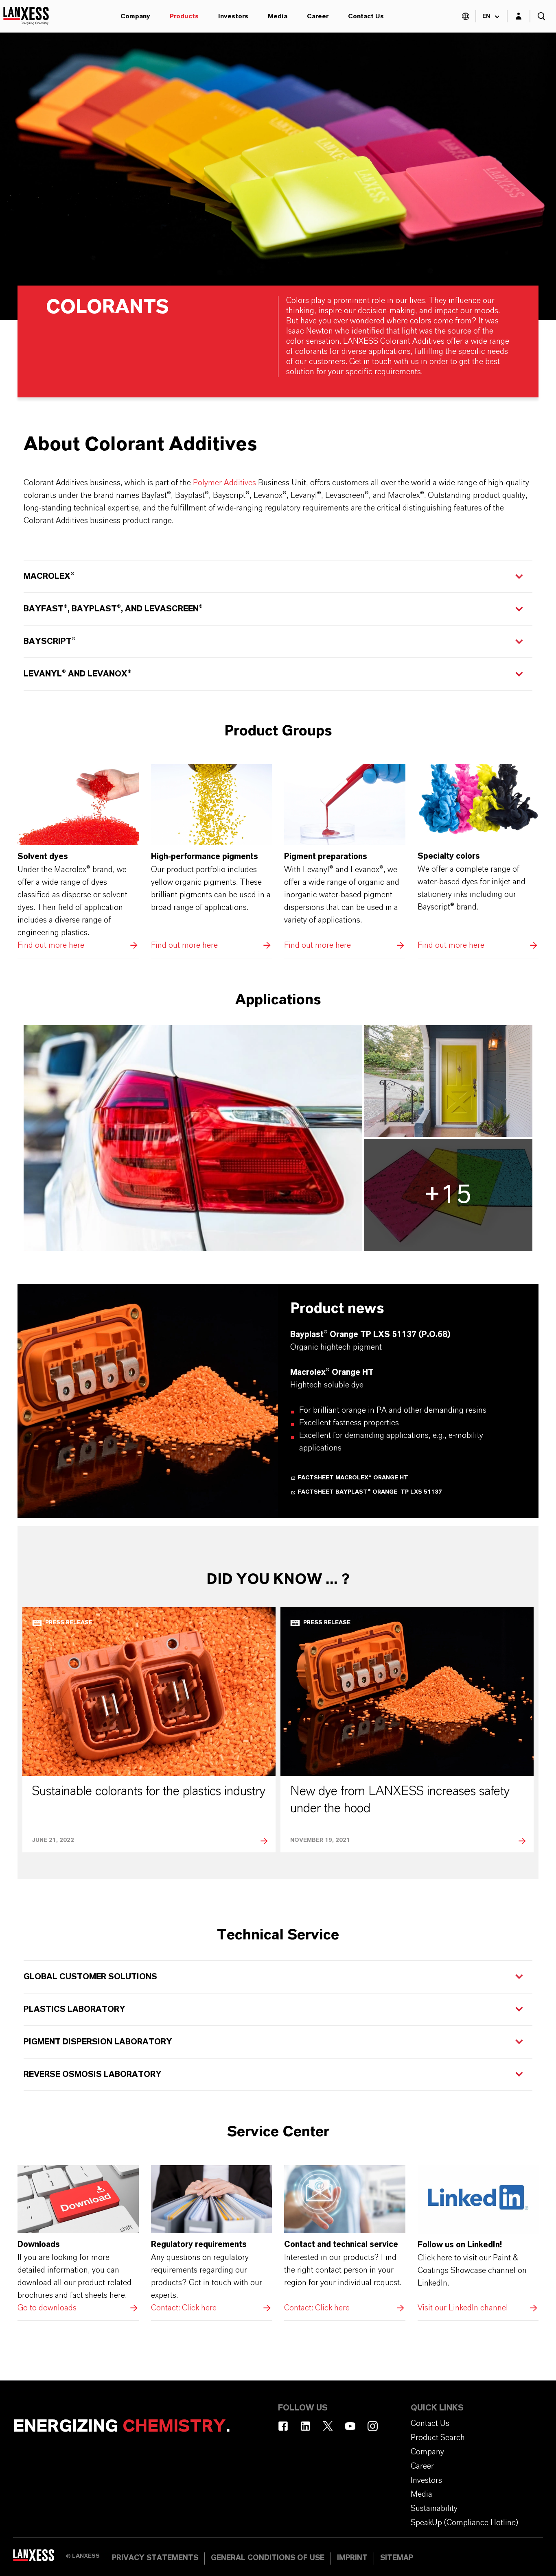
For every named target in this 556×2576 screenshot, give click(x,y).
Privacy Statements (155, 2558)
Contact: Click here (212, 2240)
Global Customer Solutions (90, 1977)
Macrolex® (49, 576)
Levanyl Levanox (78, 674)
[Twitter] (328, 2426)
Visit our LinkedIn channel (478, 2240)
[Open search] (541, 16)
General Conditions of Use (268, 2558)
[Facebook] (283, 2426)
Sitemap (397, 2558)
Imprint (352, 2558)
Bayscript (50, 641)
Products (184, 16)
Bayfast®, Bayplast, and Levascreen (113, 609)
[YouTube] (350, 2426)
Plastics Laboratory (74, 2009)
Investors (233, 16)
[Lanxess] (39, 2558)
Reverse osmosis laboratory (93, 2074)
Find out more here (78, 858)
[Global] (466, 16)
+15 (448, 1195)
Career (318, 16)
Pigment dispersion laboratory (98, 2042)
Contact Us (366, 16)
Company (135, 16)
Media (278, 16)
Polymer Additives (224, 483)
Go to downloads (78, 2240)
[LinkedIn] (305, 2426)
